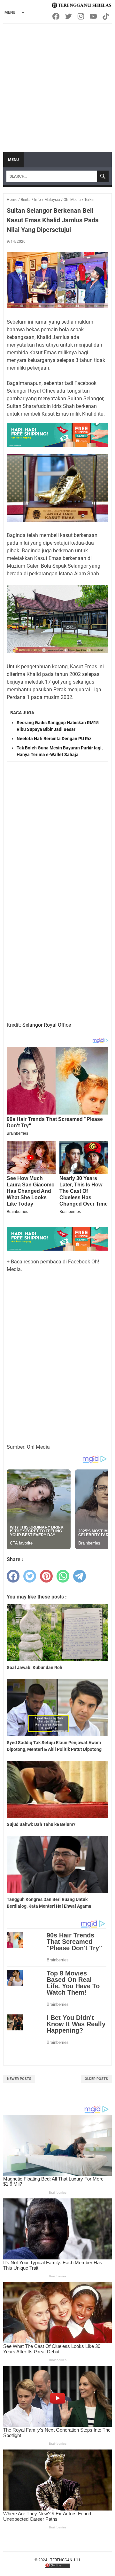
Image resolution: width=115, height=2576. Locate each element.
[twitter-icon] (69, 16)
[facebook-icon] (56, 16)
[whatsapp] (63, 1576)
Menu (13, 160)
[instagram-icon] (81, 16)
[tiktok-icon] (106, 16)
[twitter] (30, 1576)
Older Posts (96, 2079)
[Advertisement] (57, 85)
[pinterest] (46, 1576)
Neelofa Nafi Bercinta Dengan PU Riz (54, 739)
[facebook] (13, 1576)
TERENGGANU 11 (65, 2560)
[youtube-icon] (94, 16)
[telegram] (80, 1576)
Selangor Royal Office (47, 1025)
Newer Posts (19, 2079)
